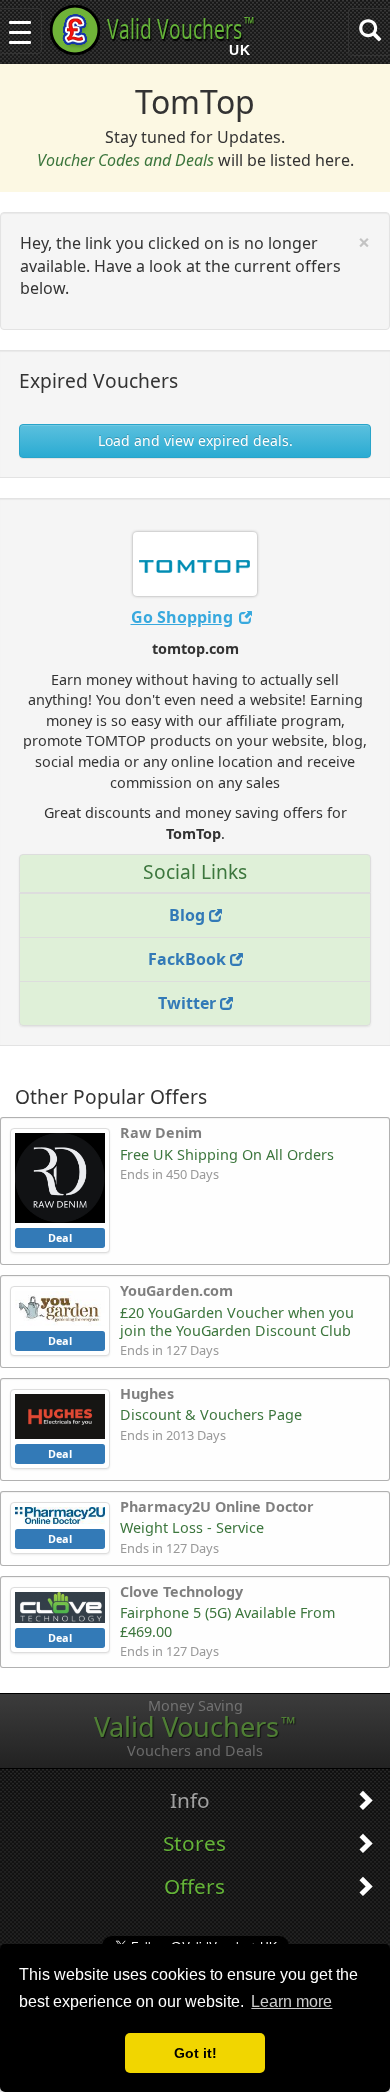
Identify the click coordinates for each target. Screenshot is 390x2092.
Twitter (189, 1003)
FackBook (189, 959)
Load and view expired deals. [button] (195, 440)
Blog (189, 915)
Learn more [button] (291, 2001)
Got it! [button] (195, 2053)
